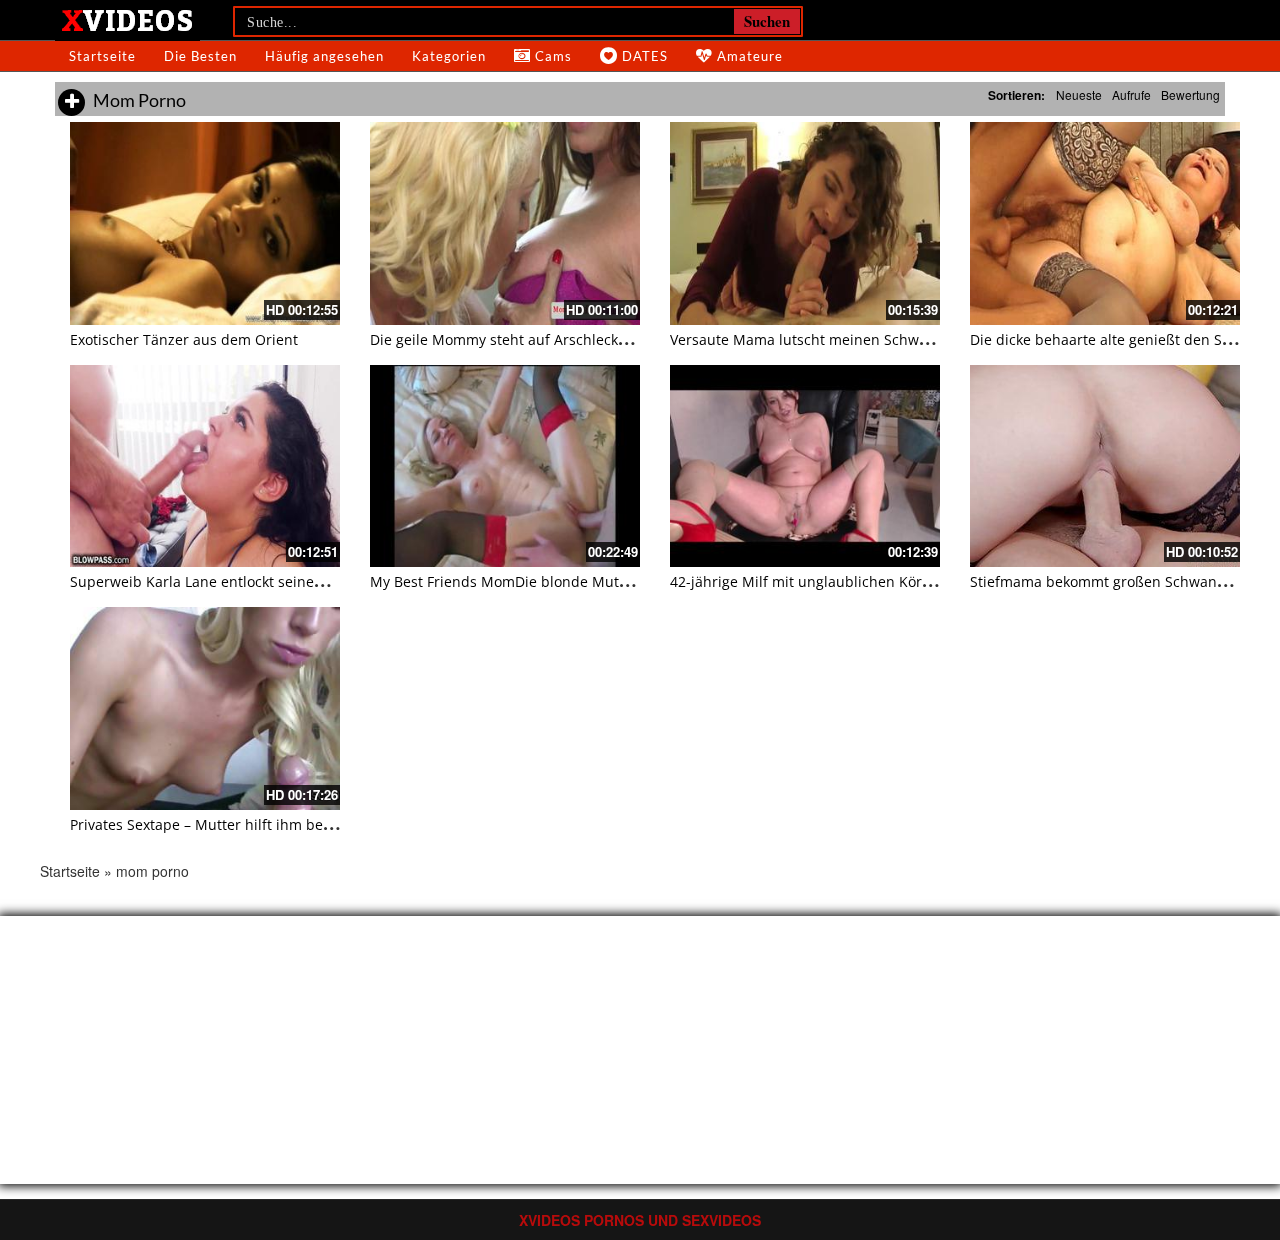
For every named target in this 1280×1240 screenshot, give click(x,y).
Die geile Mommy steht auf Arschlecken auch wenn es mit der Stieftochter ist (628, 339)
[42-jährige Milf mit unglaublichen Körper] (805, 466)
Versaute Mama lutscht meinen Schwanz (806, 339)
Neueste (1079, 94)
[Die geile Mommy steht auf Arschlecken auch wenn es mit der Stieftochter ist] (505, 223)
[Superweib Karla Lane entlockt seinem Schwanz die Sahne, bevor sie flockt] (205, 466)
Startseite (102, 56)
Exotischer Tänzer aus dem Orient (184, 339)
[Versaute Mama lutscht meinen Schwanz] (805, 223)
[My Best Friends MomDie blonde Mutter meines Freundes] (505, 466)
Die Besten (200, 56)
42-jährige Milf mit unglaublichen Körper (807, 581)
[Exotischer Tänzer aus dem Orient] (205, 223)
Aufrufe (1131, 94)
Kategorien (449, 56)
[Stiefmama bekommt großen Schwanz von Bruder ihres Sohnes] (1105, 466)
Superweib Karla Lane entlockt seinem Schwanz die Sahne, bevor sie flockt (319, 581)
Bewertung (1190, 94)
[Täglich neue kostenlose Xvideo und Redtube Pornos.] (127, 19)
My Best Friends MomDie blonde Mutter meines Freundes (564, 581)
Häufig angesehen (324, 56)
